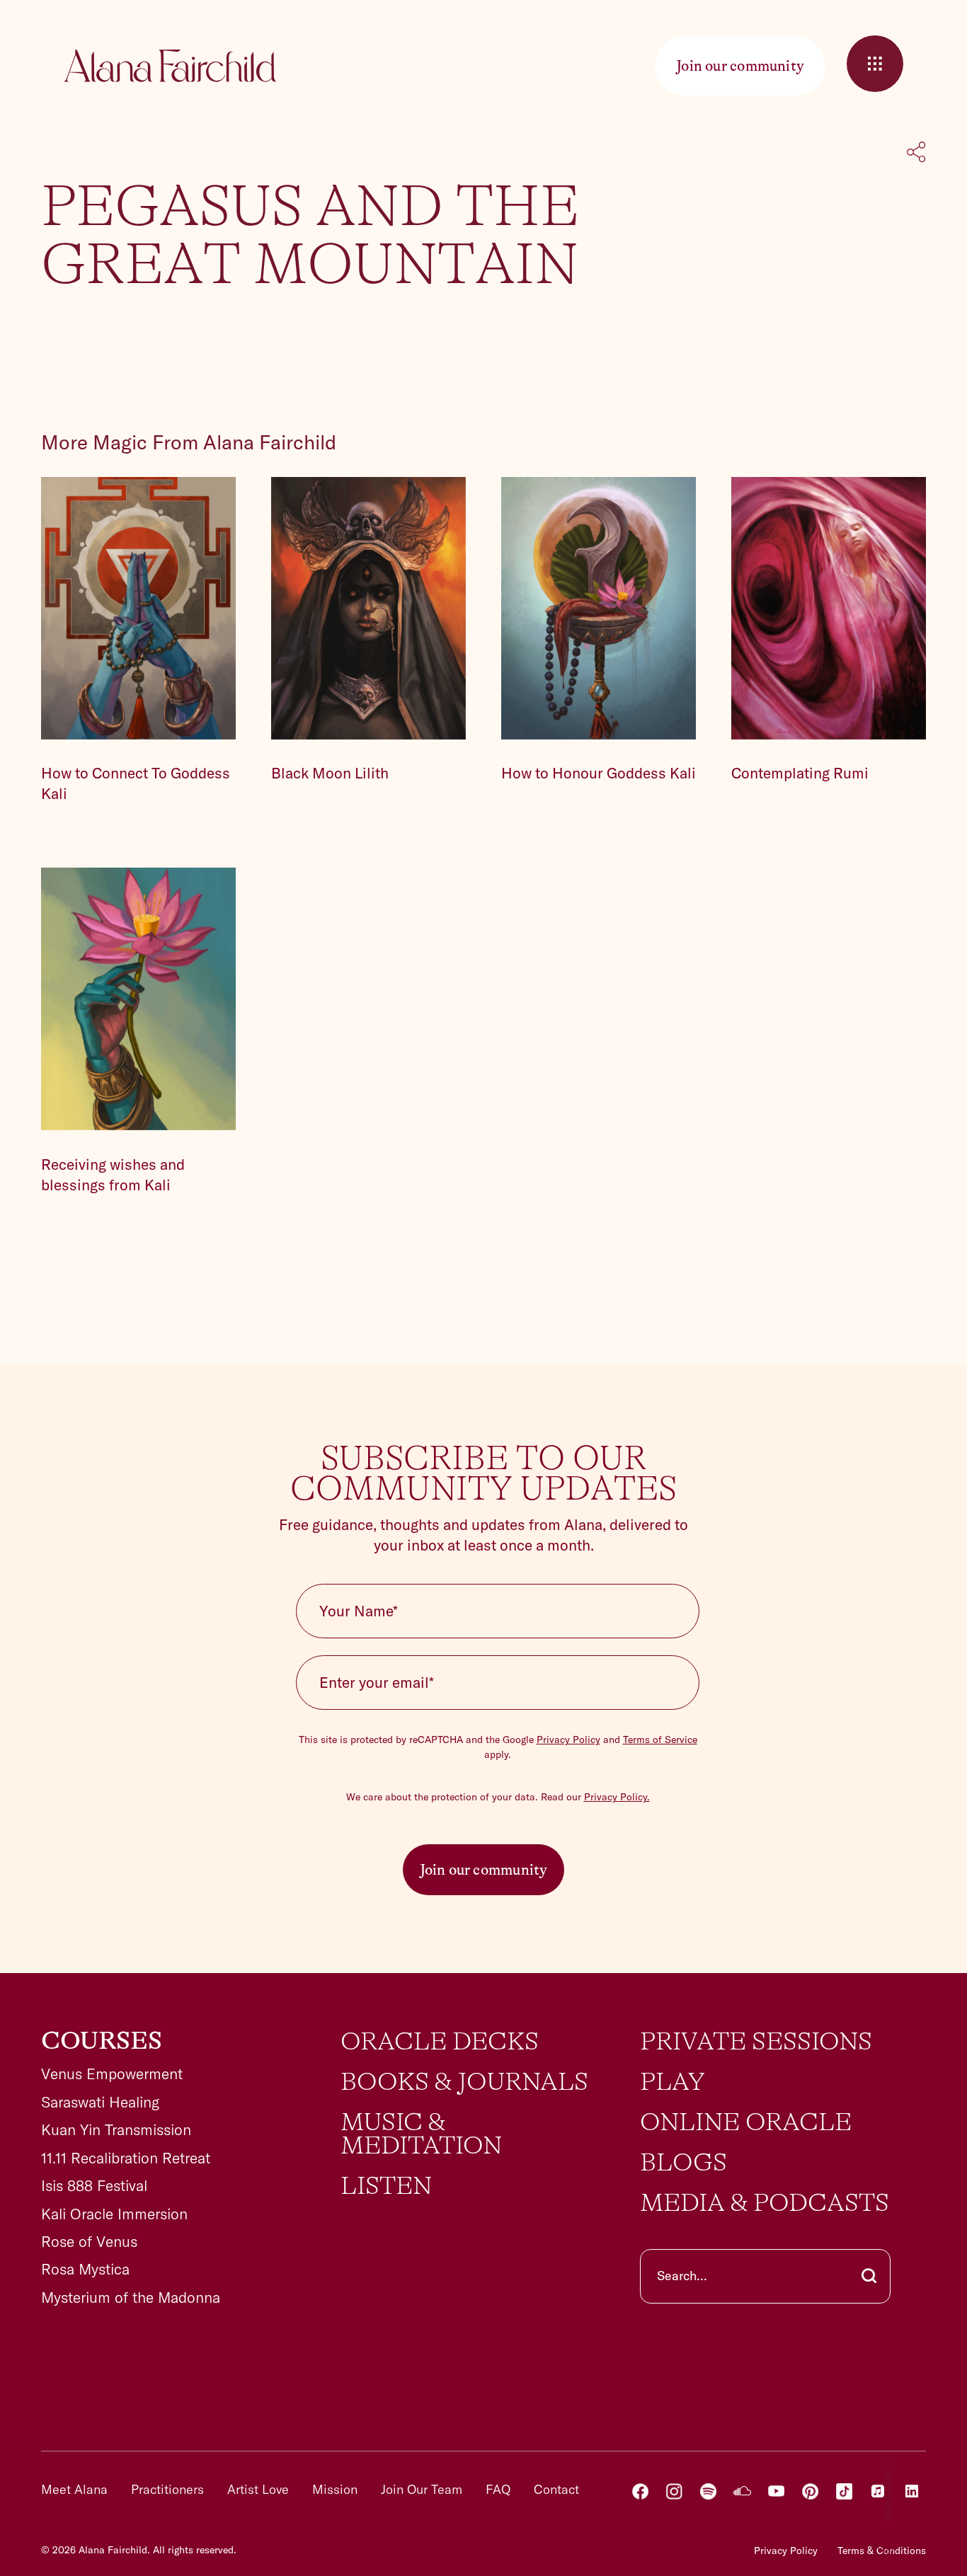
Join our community (484, 1870)
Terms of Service (660, 1740)
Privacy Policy (568, 1740)
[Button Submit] (869, 2276)
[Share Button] (916, 154)
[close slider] (875, 64)
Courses (102, 2041)
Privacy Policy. (617, 1797)
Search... (682, 2276)
